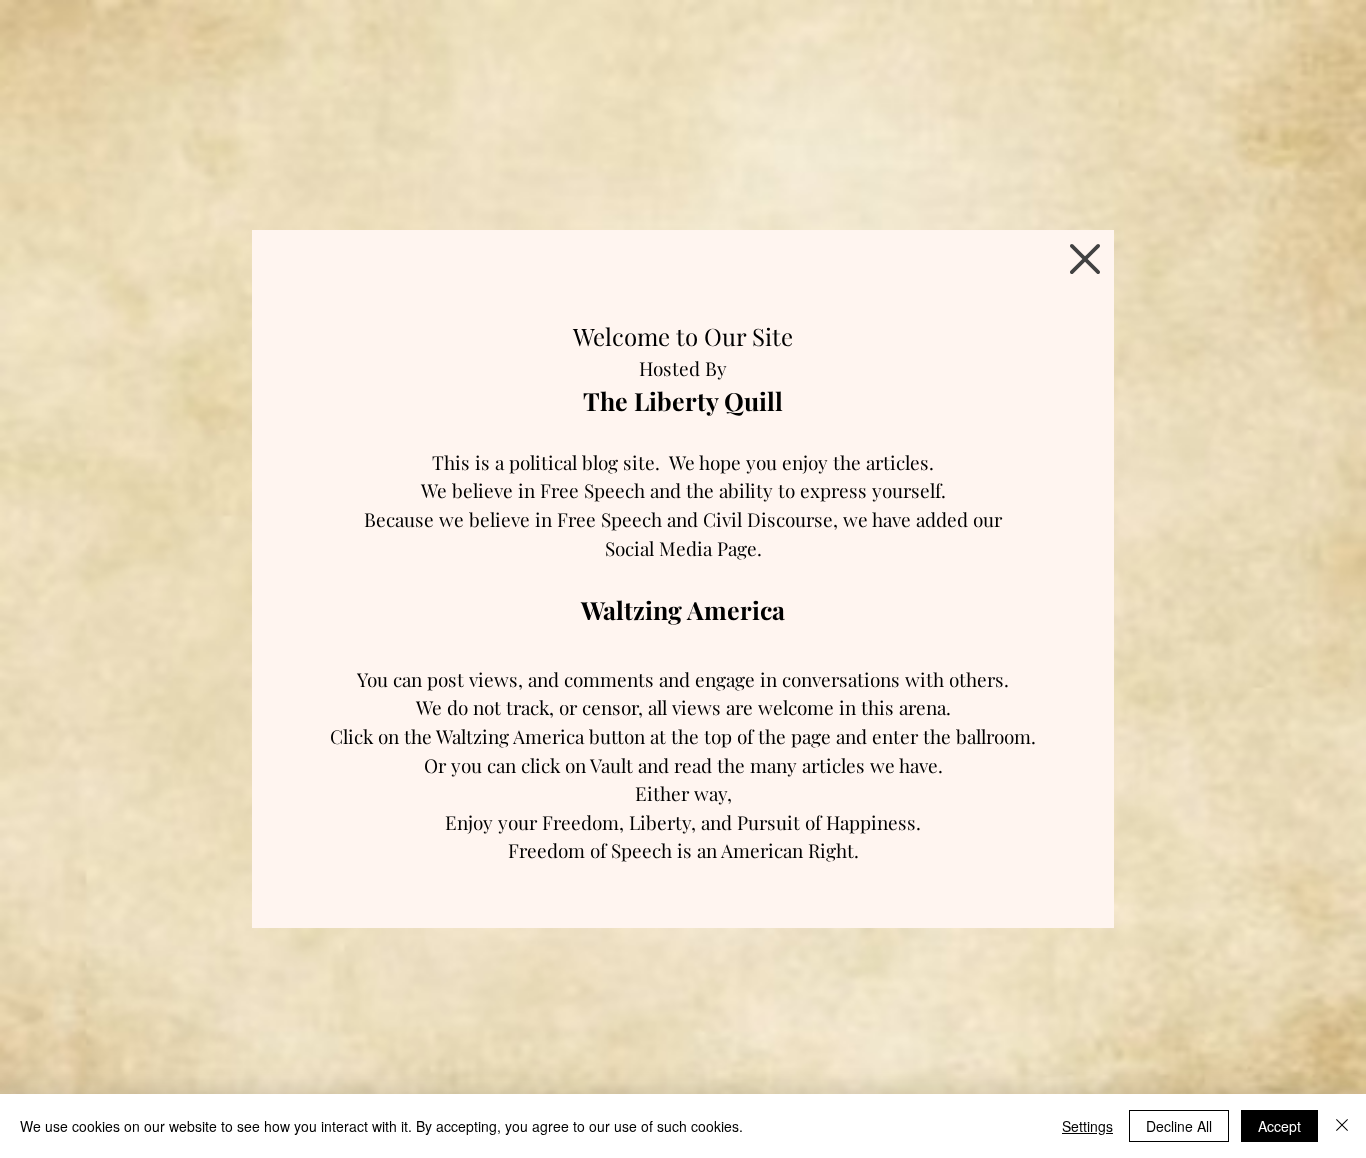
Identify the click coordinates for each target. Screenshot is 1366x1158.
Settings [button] (1087, 1126)
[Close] (1342, 1126)
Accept (1279, 1126)
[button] (1085, 259)
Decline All (1179, 1126)
